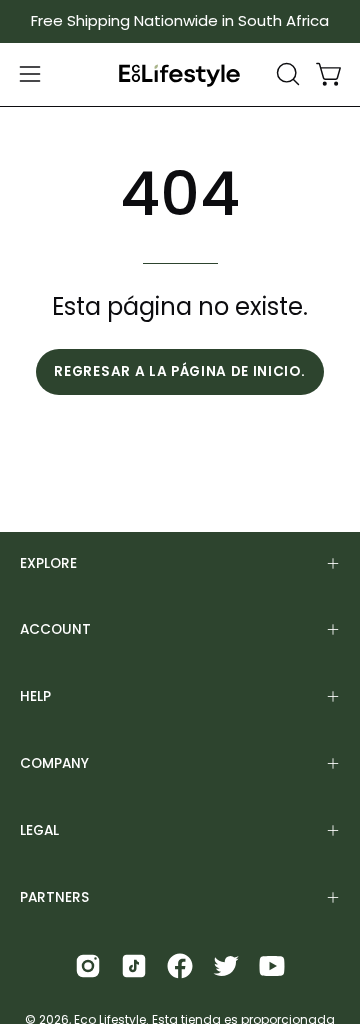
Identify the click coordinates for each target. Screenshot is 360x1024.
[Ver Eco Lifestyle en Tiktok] (134, 966)
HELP (35, 696)
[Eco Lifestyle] (180, 74)
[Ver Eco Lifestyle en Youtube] (272, 966)
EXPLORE (48, 563)
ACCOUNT (55, 629)
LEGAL (39, 830)
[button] (286, 74)
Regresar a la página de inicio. (179, 371)
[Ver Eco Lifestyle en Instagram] (88, 966)
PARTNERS (54, 897)
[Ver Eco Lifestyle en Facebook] (180, 966)
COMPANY (54, 763)
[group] (180, 21)
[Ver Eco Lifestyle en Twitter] (226, 966)
